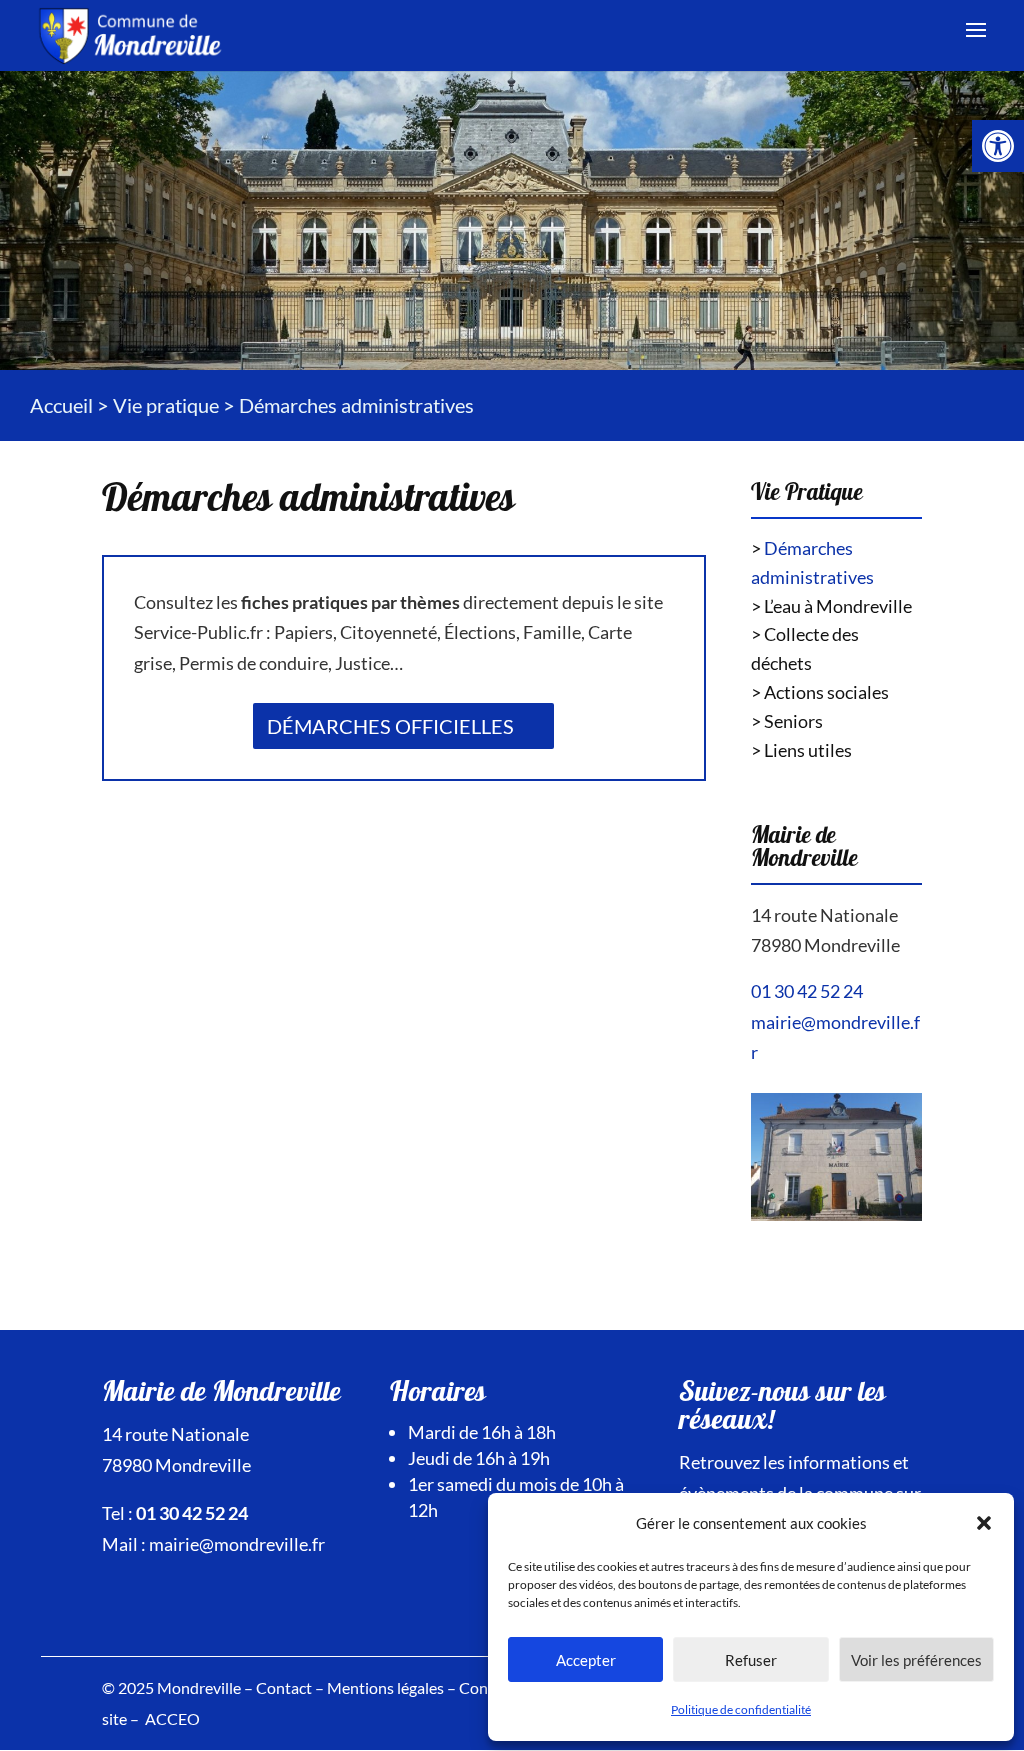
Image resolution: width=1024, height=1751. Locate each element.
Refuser (751, 1660)
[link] (998, 146)
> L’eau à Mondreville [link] (831, 606)
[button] (984, 1523)
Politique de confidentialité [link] (741, 1709)
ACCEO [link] (172, 1718)
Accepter (586, 1660)
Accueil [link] (61, 405)
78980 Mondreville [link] (825, 945)
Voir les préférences (916, 1660)
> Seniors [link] (787, 721)
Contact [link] (284, 1687)
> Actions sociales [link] (820, 692)
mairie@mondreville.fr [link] (237, 1544)
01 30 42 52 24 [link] (807, 991)
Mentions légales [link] (385, 1687)
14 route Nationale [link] (824, 915)
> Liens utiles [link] (801, 750)
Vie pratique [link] (166, 405)
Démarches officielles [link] (390, 726)
